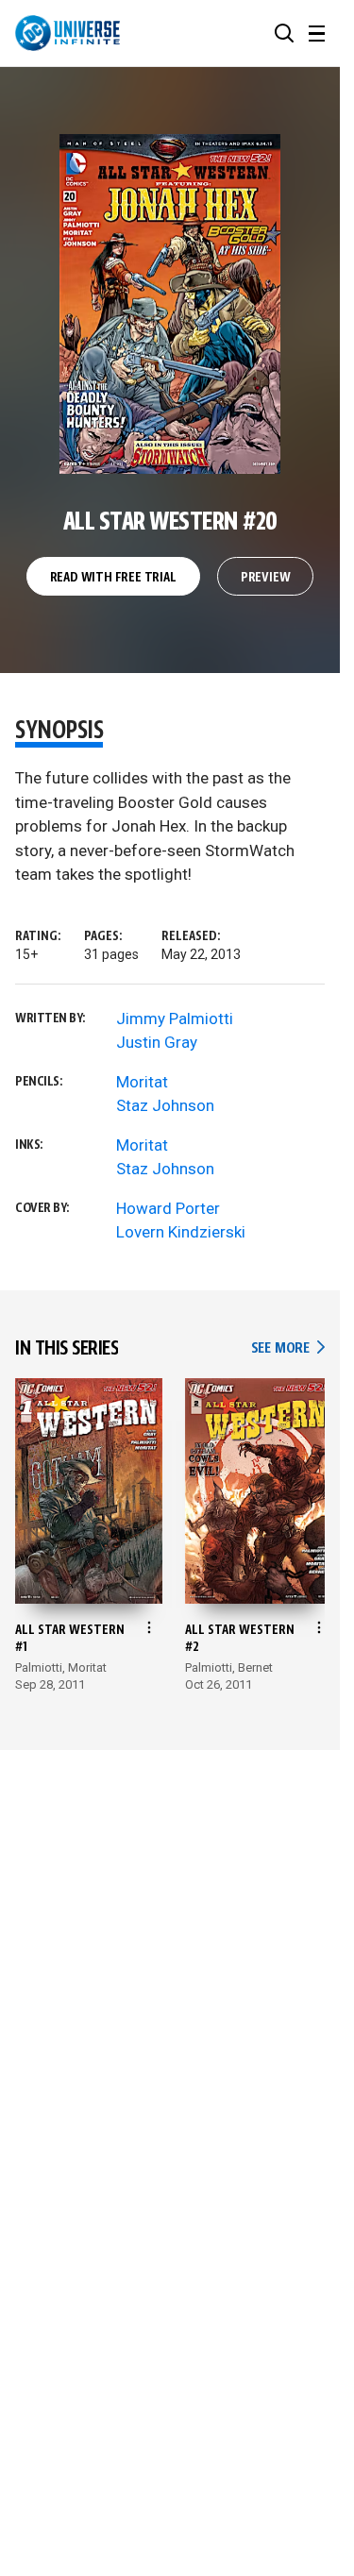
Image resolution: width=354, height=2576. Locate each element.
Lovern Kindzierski (181, 1232)
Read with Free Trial (113, 578)
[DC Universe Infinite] (67, 33)
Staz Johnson (165, 1105)
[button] (284, 33)
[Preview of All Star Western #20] (170, 304)
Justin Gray (157, 1042)
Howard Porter (168, 1208)
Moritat (142, 1082)
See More (288, 1348)
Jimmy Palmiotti (175, 1019)
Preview (266, 578)
